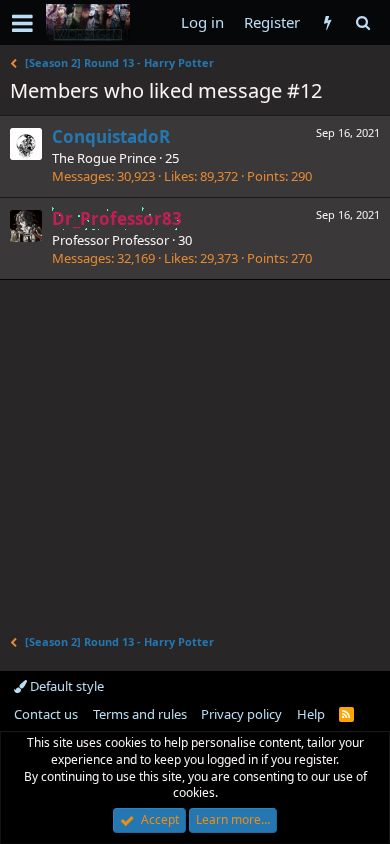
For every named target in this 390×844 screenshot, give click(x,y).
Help (311, 714)
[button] (22, 23)
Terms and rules (140, 714)
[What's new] (327, 22)
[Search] (362, 22)
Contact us (46, 714)
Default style (65, 686)
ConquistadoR (111, 136)
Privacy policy (241, 714)
